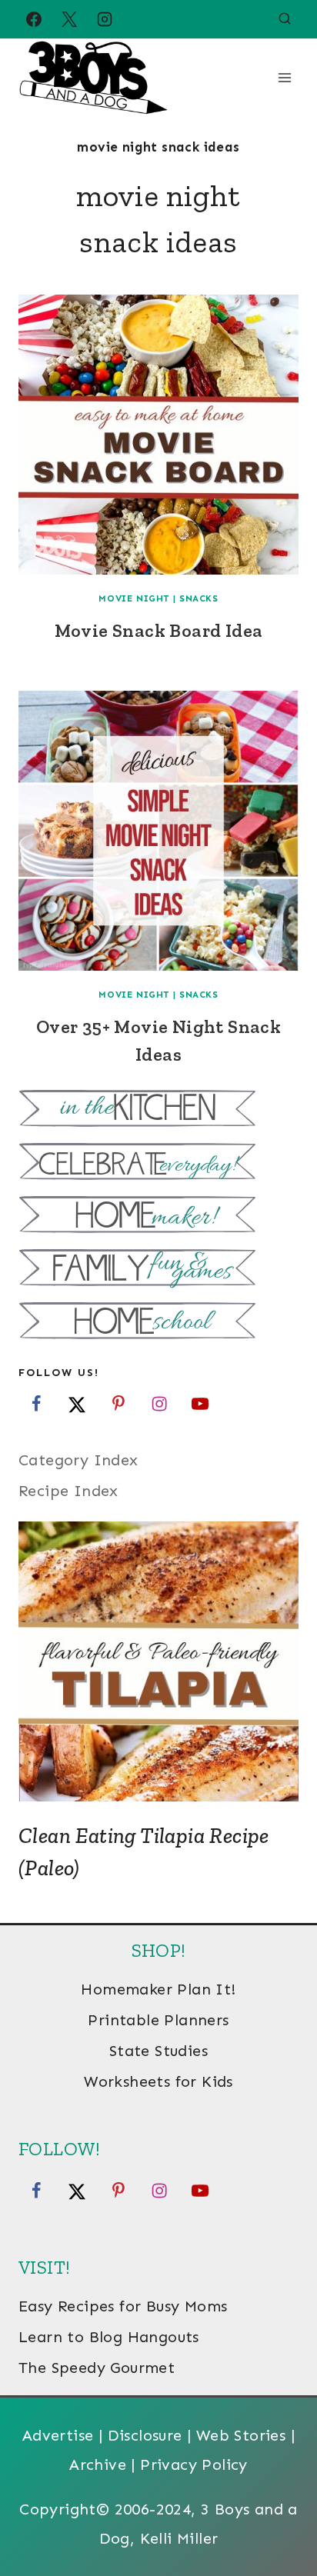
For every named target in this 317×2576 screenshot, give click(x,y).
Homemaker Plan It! (158, 1989)
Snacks (199, 598)
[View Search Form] (285, 19)
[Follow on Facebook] (36, 1404)
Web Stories (241, 2435)
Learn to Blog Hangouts (109, 2337)
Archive (98, 2464)
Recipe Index (68, 1491)
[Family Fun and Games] (158, 1270)
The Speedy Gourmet (97, 2368)
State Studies (158, 2051)
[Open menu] (284, 77)
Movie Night (134, 598)
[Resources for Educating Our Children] (158, 1323)
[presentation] (158, 435)
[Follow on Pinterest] (118, 1404)
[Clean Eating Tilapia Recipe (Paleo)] (158, 1661)
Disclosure (145, 2435)
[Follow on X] (77, 1404)
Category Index (78, 1460)
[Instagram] (105, 19)
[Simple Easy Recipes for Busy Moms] (158, 1110)
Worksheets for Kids (158, 2081)
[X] (69, 19)
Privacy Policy (194, 2464)
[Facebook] (34, 19)
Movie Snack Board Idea (159, 630)
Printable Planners (158, 2020)
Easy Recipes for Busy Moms (123, 2306)
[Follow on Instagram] (159, 1404)
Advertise (58, 2435)
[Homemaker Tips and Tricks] (158, 1216)
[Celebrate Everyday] (158, 1163)
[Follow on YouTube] (200, 1404)
